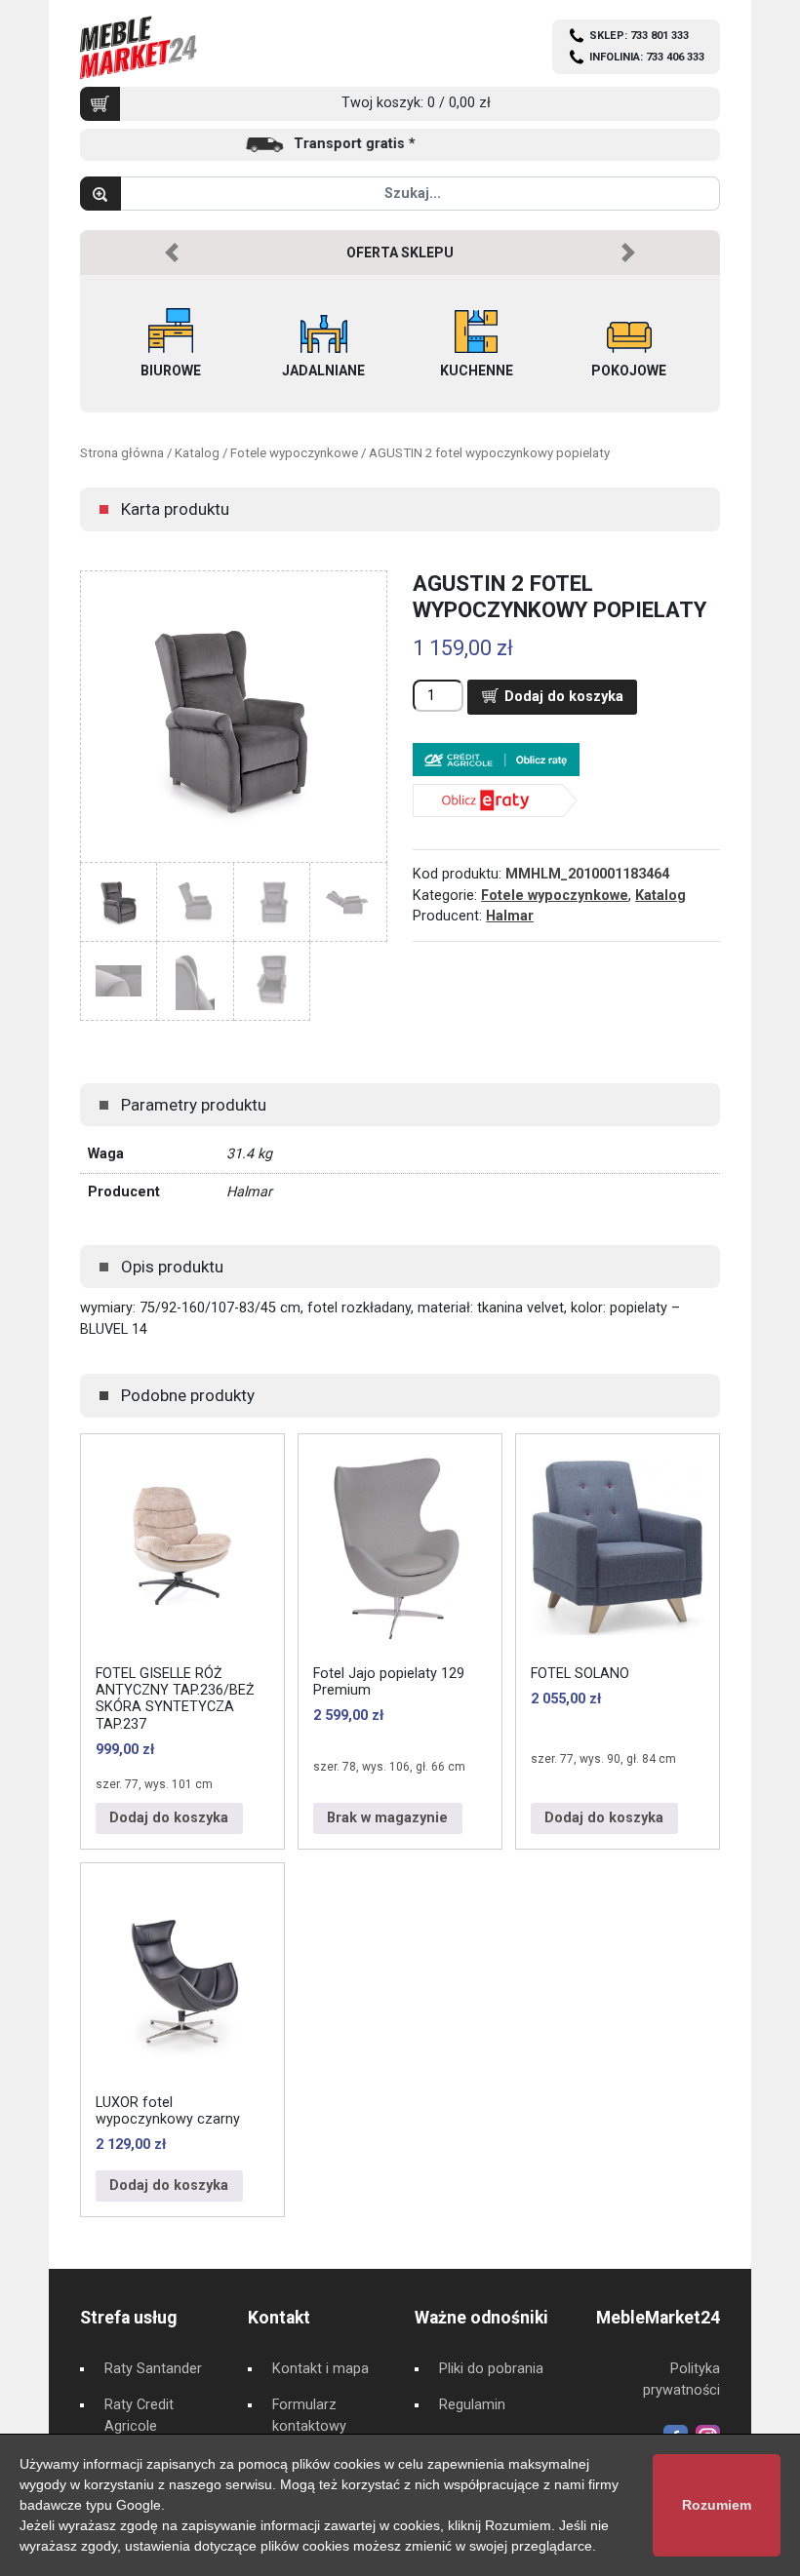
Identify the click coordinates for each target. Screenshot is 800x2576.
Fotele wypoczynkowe (294, 453)
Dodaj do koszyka (564, 697)
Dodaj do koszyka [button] (169, 1818)
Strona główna (122, 453)
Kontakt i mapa (320, 2369)
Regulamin (472, 2405)
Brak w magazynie (387, 1818)
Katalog (197, 453)
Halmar (510, 916)
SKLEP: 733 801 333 (639, 36)
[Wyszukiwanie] (100, 194)
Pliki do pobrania (491, 2369)
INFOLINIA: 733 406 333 (647, 57)
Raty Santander (153, 2369)
